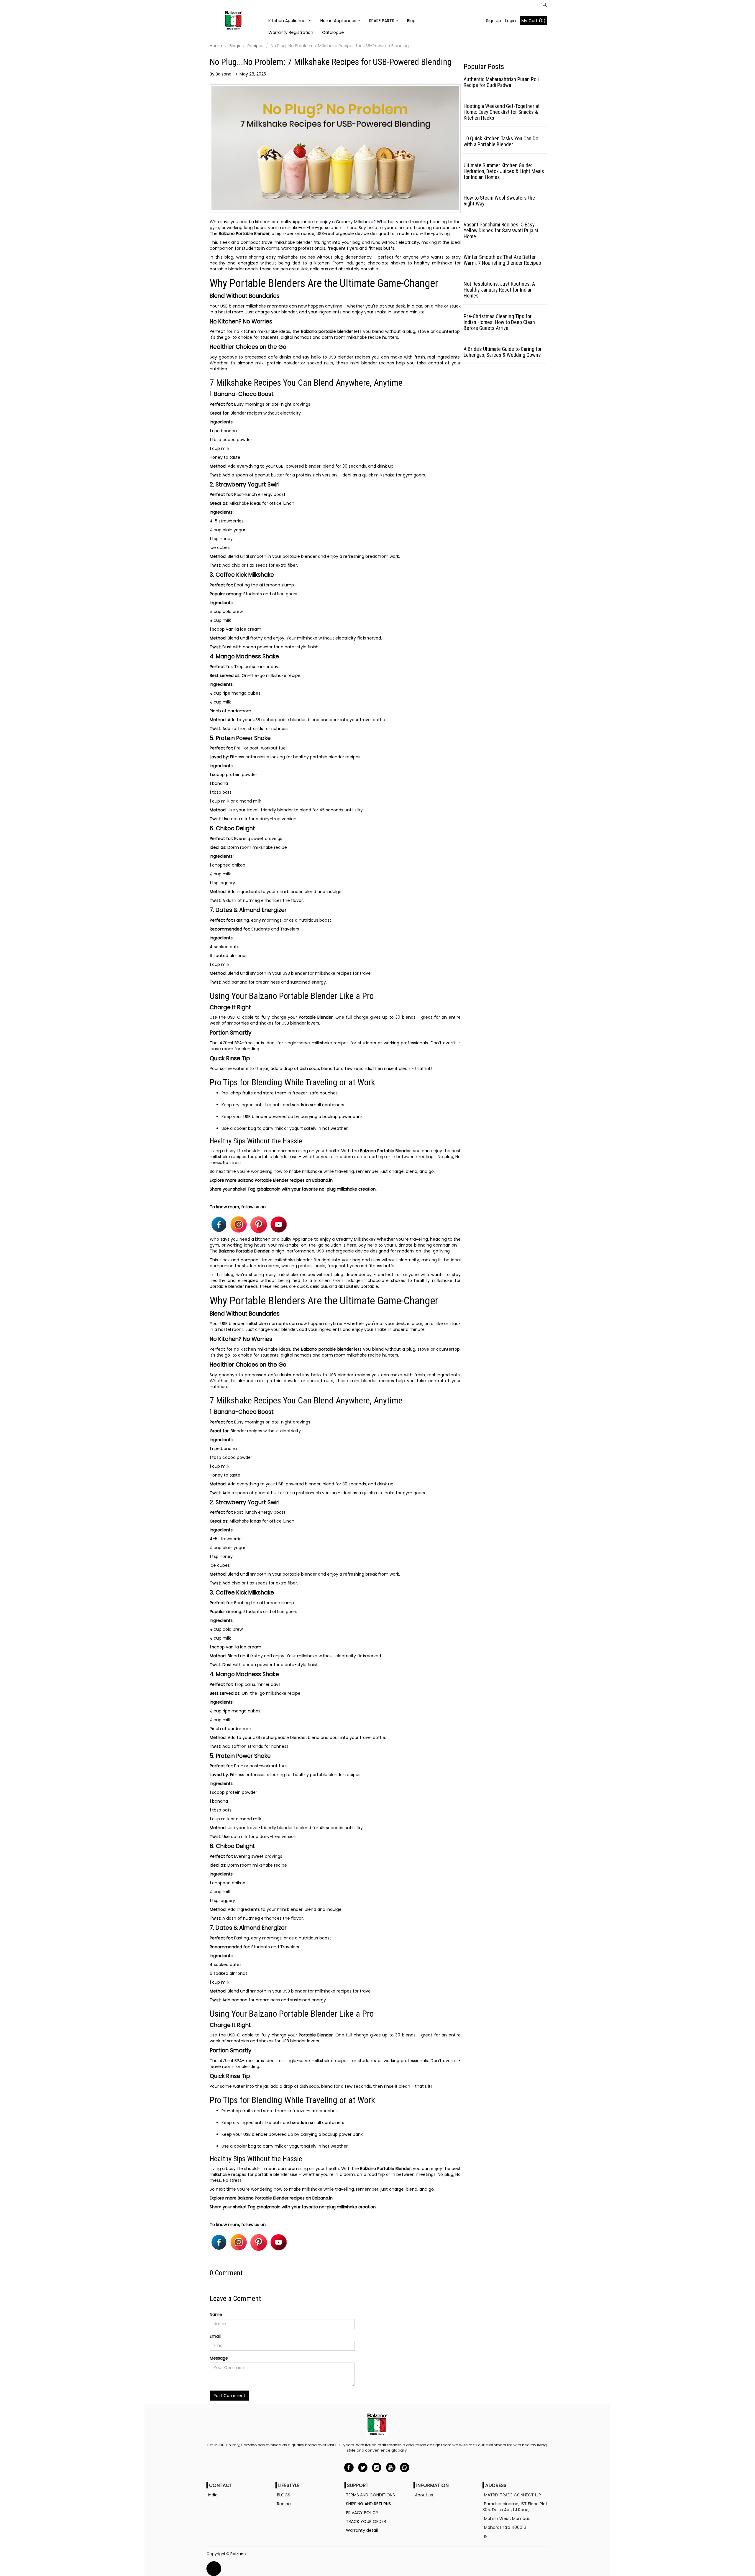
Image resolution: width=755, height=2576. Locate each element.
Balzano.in (322, 1180)
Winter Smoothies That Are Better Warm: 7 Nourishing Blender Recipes (502, 260)
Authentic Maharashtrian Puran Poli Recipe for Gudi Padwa (501, 82)
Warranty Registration (291, 32)
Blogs (412, 21)
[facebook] (349, 2467)
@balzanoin (269, 1189)
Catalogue (333, 32)
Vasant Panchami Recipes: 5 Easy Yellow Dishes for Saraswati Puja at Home (501, 230)
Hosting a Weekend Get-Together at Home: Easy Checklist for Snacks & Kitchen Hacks (502, 112)
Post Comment (229, 2396)
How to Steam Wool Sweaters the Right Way (499, 201)
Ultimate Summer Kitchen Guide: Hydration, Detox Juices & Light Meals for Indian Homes (504, 171)
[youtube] (391, 2467)
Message (219, 2358)
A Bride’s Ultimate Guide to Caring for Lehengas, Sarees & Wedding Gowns (503, 352)
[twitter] (363, 2467)
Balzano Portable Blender (244, 234)
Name (216, 2314)
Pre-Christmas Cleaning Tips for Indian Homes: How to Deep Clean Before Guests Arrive (499, 322)
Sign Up (494, 21)
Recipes (255, 46)
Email (215, 2336)
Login (511, 21)
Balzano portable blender (327, 331)
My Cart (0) (534, 21)
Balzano (238, 2554)
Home (216, 46)
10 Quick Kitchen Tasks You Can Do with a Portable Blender (501, 141)
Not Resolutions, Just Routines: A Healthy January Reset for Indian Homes (499, 290)
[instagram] (377, 2467)
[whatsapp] (404, 2467)
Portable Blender (316, 1017)
